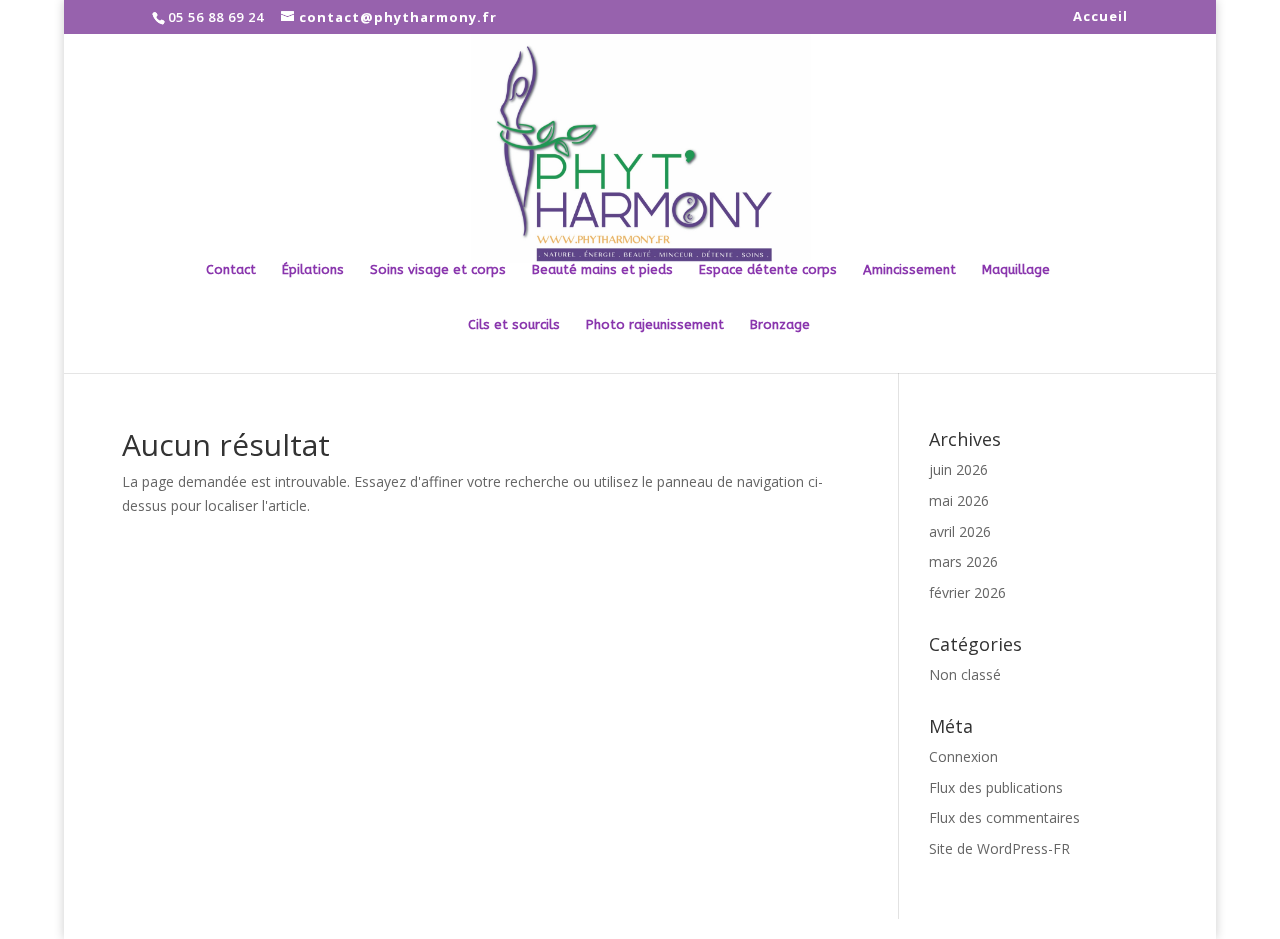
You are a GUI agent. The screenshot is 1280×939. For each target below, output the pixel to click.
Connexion (963, 756)
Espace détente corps (768, 270)
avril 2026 (960, 531)
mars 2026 (963, 561)
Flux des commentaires (1004, 817)
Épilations (313, 270)
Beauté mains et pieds (602, 270)
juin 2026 (958, 469)
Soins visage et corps (438, 270)
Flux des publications (996, 787)
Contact (231, 270)
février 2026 (967, 592)
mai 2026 (959, 500)
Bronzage (780, 325)
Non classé (965, 674)
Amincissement (909, 270)
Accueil (1100, 17)
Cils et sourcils (514, 325)
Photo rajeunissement (655, 325)
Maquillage (1016, 270)
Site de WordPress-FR (999, 848)
